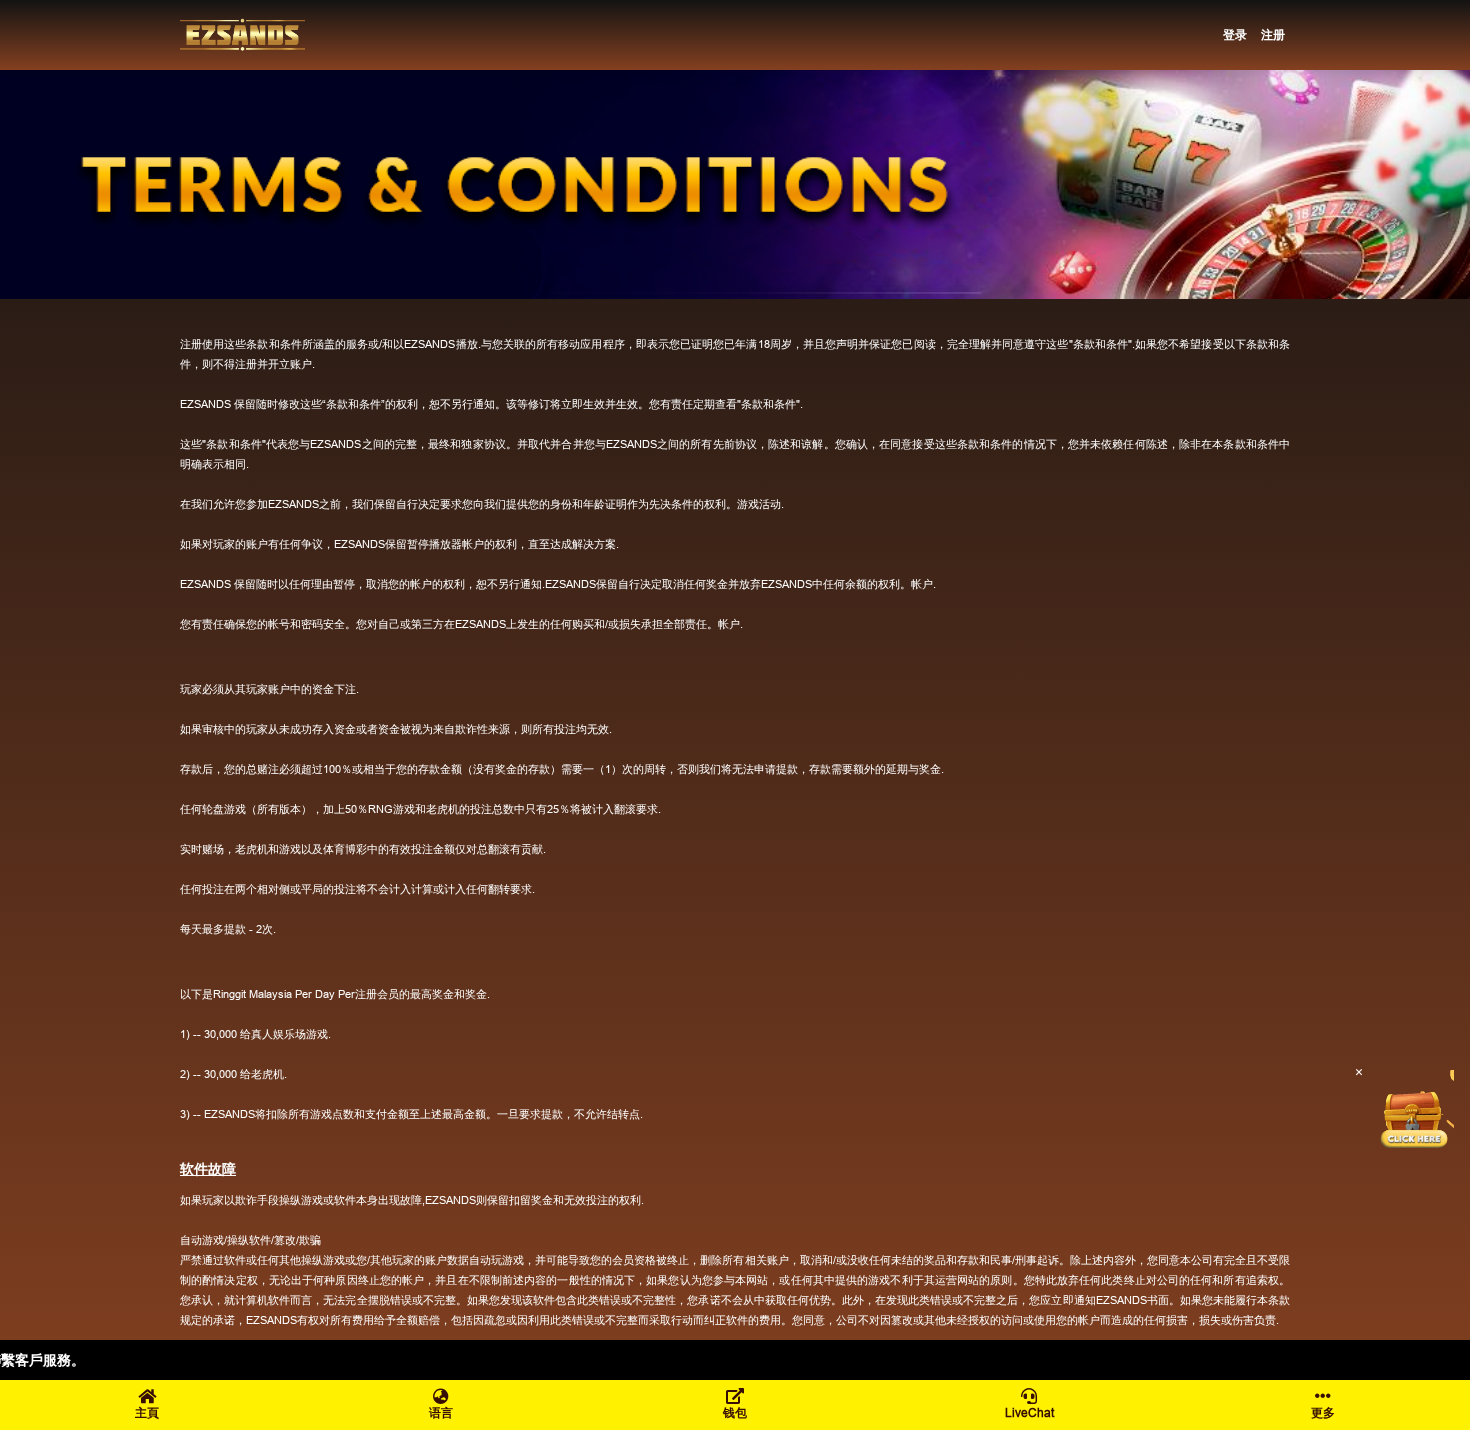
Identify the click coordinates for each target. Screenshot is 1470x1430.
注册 (1273, 34)
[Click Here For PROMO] (1414, 1110)
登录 (1235, 34)
